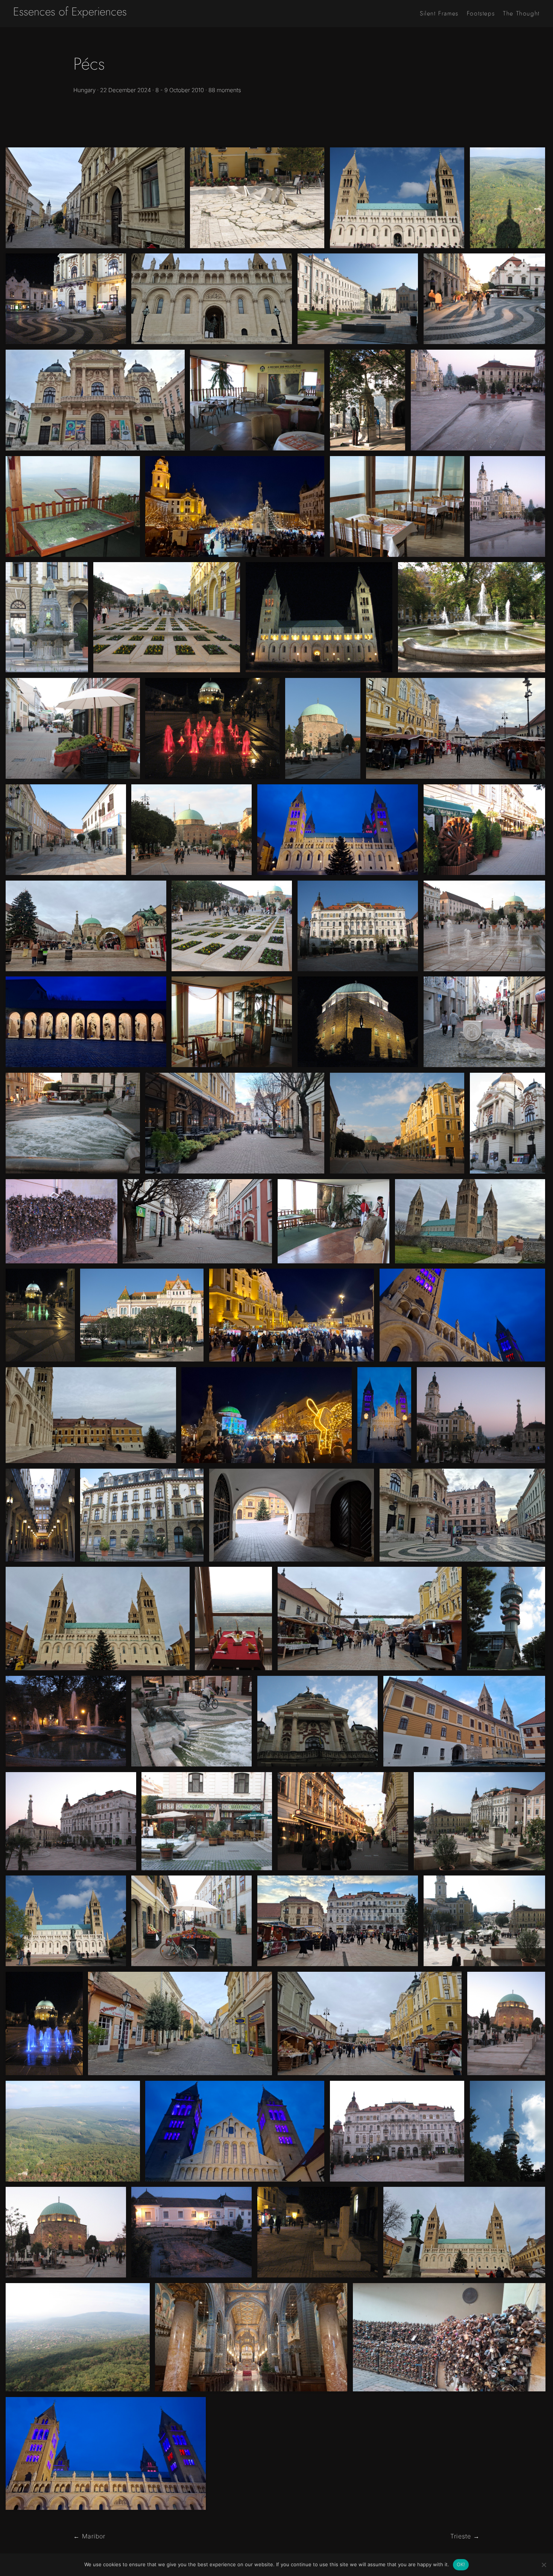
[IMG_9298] (73, 2131)
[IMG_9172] (44, 2023)
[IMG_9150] (66, 1721)
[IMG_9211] (358, 926)
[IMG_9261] (257, 198)
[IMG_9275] (485, 1022)
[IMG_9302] (508, 198)
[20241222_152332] (197, 1221)
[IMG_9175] (40, 1315)
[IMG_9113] (481, 1415)
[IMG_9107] (397, 2131)
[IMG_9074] (397, 1123)
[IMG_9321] (233, 1619)
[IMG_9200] (66, 299)
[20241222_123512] (292, 1515)
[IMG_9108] (66, 2232)
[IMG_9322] (397, 506)
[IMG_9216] (66, 830)
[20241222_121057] (98, 1619)
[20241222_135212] (370, 2023)
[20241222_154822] (464, 1721)
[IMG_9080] (485, 926)
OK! (461, 2564)
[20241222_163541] (463, 1315)
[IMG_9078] (167, 617)
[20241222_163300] (384, 1415)
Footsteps (481, 14)
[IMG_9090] (207, 1821)
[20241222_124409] (180, 2023)
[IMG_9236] (142, 1315)
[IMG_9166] (318, 2232)
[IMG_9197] (358, 1022)
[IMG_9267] (191, 1921)
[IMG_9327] (73, 506)
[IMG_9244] (485, 1921)
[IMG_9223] (358, 299)
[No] (544, 2565)
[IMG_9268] (73, 728)
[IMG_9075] (191, 830)
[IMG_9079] (232, 926)
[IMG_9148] (191, 2232)
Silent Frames (439, 14)
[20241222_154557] (449, 2337)
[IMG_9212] (323, 728)
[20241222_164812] (267, 1415)
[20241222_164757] (292, 1315)
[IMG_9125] (62, 1221)
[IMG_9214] (368, 400)
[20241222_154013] (235, 1123)
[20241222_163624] (106, 2453)
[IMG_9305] (78, 2337)
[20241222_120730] (464, 2232)
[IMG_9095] (343, 1821)
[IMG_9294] (506, 1619)
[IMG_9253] (66, 1921)
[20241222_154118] (456, 728)
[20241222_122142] (470, 1221)
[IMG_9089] (191, 1721)
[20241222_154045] (338, 1921)
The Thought (521, 14)
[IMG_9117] (508, 506)
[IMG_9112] (71, 1821)
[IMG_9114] (478, 400)
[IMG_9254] (472, 617)
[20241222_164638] (235, 506)
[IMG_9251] (397, 198)
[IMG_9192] (319, 617)
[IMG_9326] (333, 1221)
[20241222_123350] (212, 299)
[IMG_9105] (40, 1515)
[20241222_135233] (370, 1619)
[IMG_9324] (232, 1022)
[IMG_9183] (212, 728)
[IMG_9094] (485, 830)
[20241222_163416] (86, 1022)
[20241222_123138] (91, 1415)
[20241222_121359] (251, 2337)
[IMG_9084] (485, 299)
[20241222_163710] (338, 830)
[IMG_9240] (142, 1515)
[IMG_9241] (47, 617)
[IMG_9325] (257, 400)
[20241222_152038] (95, 400)
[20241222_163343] (235, 2131)
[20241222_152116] (463, 1515)
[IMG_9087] (73, 1123)
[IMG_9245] (480, 1821)
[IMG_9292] (508, 2131)
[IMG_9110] (506, 2023)
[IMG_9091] (318, 1721)
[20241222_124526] (95, 198)
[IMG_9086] (508, 1123)
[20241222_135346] (86, 926)
